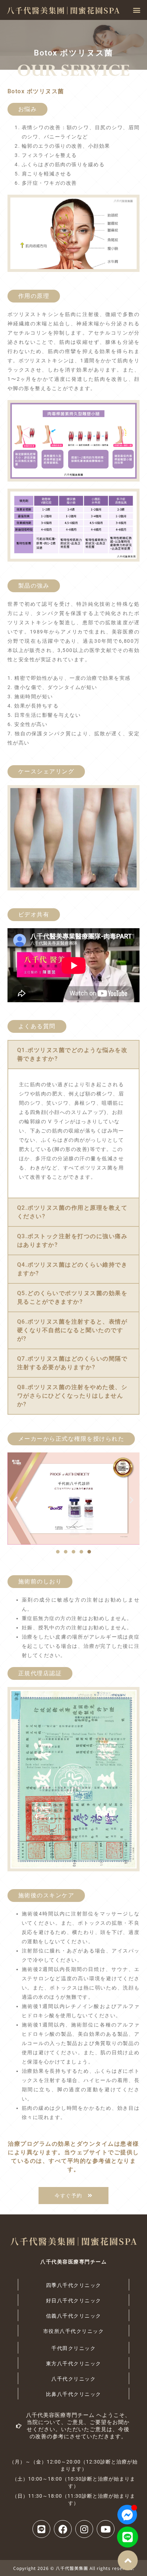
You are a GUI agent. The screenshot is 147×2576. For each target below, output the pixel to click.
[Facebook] (63, 2529)
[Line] (128, 2537)
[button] (137, 10)
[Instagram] (84, 2529)
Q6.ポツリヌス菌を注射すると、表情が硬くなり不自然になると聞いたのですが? (72, 1330)
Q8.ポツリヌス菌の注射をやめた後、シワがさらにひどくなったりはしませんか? (72, 1396)
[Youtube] (106, 2529)
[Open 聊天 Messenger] (127, 2515)
